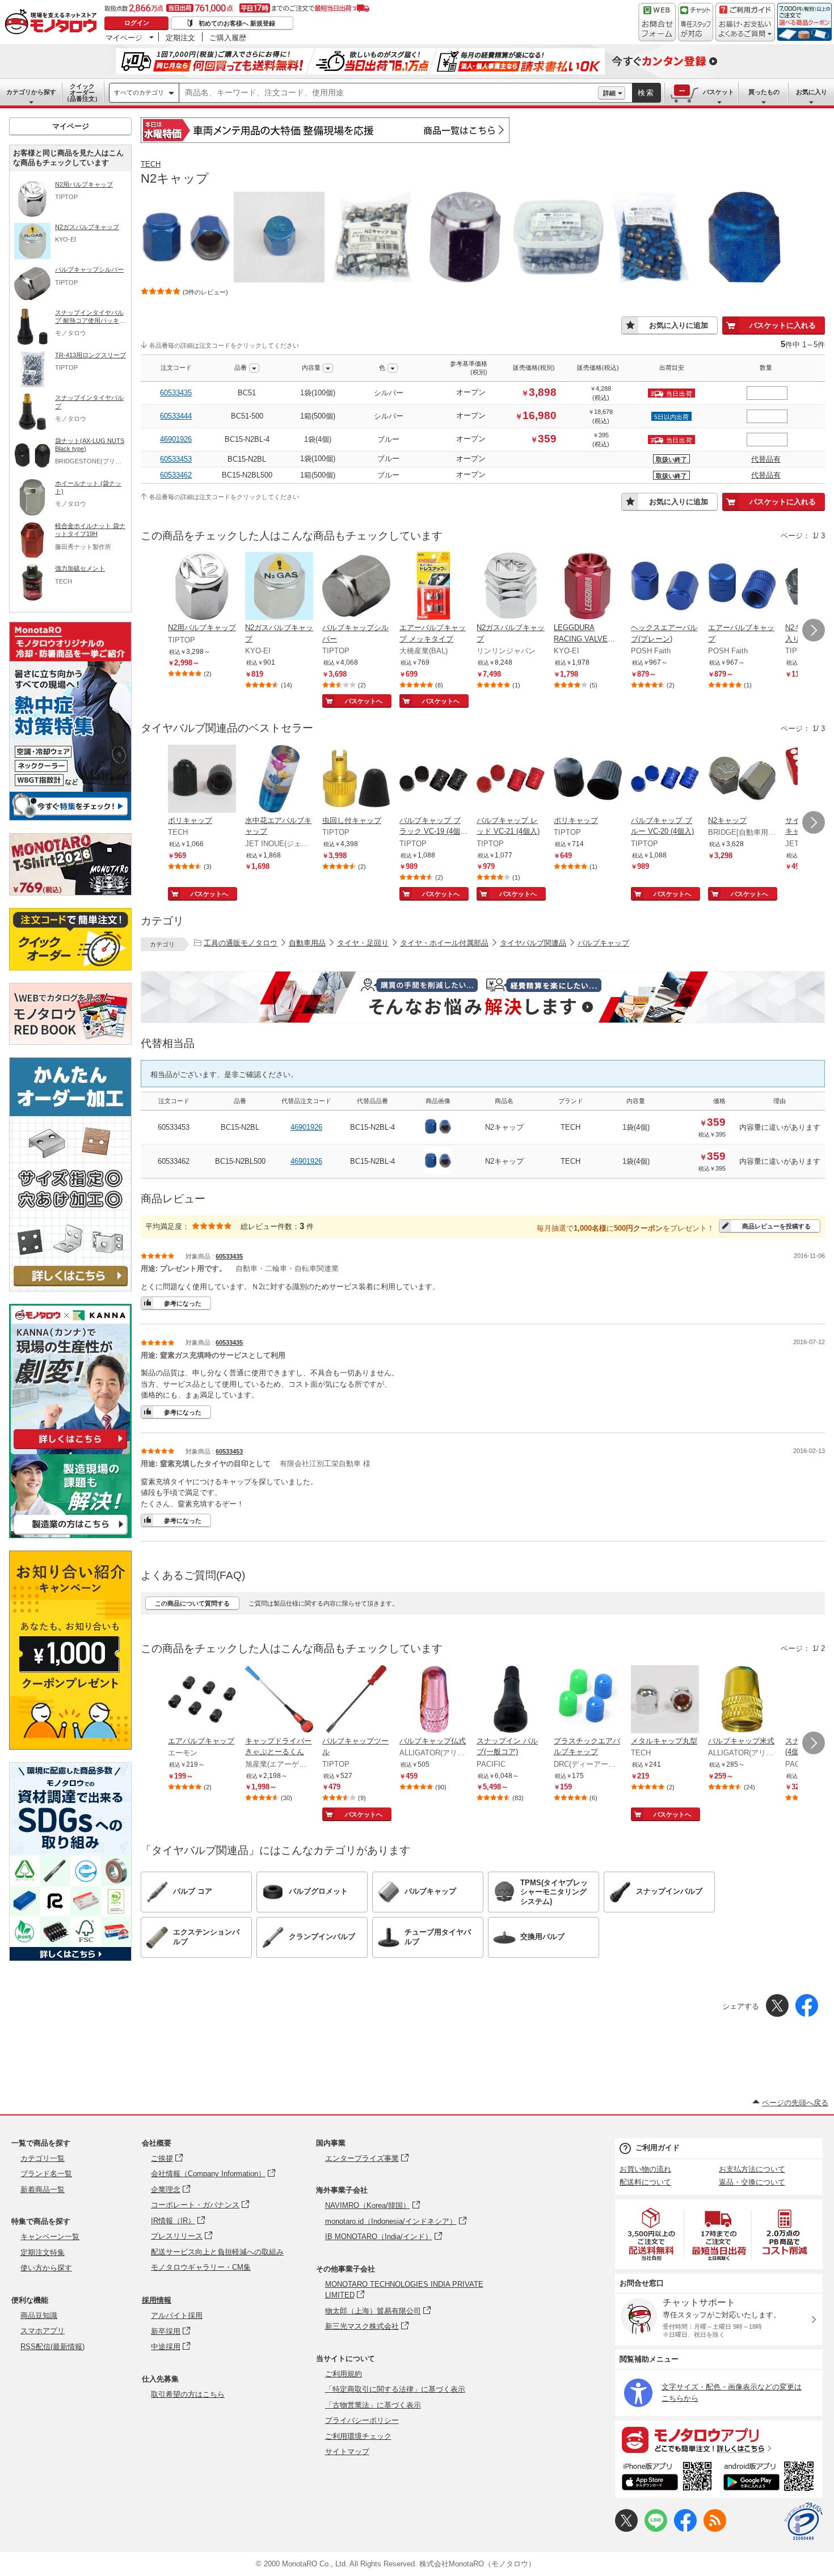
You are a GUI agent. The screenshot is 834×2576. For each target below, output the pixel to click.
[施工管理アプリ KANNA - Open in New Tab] (70, 1449)
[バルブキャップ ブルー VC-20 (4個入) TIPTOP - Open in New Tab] (665, 780)
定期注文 (180, 37)
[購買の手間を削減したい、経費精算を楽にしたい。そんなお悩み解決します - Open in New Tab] (483, 997)
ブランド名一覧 (46, 2174)
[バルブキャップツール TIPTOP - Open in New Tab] (356, 1700)
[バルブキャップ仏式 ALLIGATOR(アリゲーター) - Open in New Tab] (433, 1700)
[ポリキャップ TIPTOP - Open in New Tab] (588, 780)
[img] (53, 23)
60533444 (176, 416)
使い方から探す (46, 2268)
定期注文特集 (43, 2252)
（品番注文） (82, 92)
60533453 (176, 459)
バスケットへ (364, 701)
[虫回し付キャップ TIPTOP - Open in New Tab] (356, 780)
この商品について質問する (192, 1603)
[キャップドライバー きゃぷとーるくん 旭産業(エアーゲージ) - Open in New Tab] (279, 1700)
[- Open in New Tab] (652, 2234)
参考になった (183, 1303)
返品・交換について (752, 2182)
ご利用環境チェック (358, 2436)
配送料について (645, 2182)
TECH (151, 164)
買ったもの (764, 92)
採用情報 (157, 2300)
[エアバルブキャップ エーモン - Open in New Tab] (202, 1700)
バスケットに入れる (783, 325)
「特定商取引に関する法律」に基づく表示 (395, 2389)
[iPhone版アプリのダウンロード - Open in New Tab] (667, 2478)
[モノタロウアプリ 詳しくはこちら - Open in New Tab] (719, 2439)
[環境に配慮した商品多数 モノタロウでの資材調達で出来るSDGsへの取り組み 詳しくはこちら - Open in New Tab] (70, 1958)
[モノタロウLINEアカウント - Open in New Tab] (656, 2529)
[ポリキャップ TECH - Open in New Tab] (202, 780)
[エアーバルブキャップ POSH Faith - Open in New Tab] (742, 587)
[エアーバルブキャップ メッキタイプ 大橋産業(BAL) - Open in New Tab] (433, 587)
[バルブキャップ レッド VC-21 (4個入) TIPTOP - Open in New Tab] (511, 780)
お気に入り (812, 92)
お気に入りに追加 (679, 325)
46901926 (176, 439)
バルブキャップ (603, 943)
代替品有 (766, 459)
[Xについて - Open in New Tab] (626, 2529)
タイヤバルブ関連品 (533, 943)
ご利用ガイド (658, 2148)
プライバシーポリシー (362, 2420)
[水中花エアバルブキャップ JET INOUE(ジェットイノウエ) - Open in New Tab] (279, 780)
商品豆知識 (39, 2315)
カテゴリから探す (31, 92)
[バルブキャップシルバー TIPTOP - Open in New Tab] (356, 587)
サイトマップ (347, 2452)
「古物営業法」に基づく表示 (373, 2405)
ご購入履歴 (228, 37)
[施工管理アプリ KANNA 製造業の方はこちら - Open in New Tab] (70, 1535)
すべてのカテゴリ (139, 92)
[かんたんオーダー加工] (70, 1288)
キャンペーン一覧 (50, 2237)
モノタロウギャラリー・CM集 (201, 2267)
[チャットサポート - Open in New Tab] (696, 22)
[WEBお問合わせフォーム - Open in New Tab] (657, 22)
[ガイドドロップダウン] (745, 30)
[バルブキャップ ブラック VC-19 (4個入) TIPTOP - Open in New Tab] (433, 780)
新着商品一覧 (43, 2189)
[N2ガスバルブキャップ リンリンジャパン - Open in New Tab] (511, 587)
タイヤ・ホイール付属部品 (444, 943)
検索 (646, 93)
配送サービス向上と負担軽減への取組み (217, 2252)
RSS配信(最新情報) (52, 2347)
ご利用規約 (344, 2374)
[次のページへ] (814, 630)
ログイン (137, 23)
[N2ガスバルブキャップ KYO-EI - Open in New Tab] (279, 587)
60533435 (176, 393)
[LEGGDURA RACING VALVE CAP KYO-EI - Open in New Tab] (588, 587)
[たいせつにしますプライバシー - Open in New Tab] (803, 2522)
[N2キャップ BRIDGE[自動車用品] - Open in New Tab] (742, 780)
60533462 (176, 475)
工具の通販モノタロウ (241, 943)
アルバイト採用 (177, 2315)
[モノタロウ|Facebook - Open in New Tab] (685, 2529)
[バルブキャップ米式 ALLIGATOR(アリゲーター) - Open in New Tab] (742, 1700)
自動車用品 (307, 943)
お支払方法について (752, 2169)
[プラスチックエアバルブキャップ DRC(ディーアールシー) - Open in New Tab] (588, 1700)
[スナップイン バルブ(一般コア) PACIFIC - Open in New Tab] (511, 1700)
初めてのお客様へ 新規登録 (237, 23)
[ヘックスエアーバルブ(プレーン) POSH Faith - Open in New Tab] (665, 587)
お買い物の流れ (645, 2169)
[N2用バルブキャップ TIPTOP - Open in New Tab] (202, 587)
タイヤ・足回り (363, 943)
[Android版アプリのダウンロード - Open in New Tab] (771, 2478)
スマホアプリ (43, 2331)
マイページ (124, 37)
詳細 (609, 93)
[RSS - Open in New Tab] (715, 2529)
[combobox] (389, 93)
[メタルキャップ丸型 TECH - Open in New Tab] (665, 1700)
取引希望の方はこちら (188, 2394)
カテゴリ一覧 (43, 2158)
